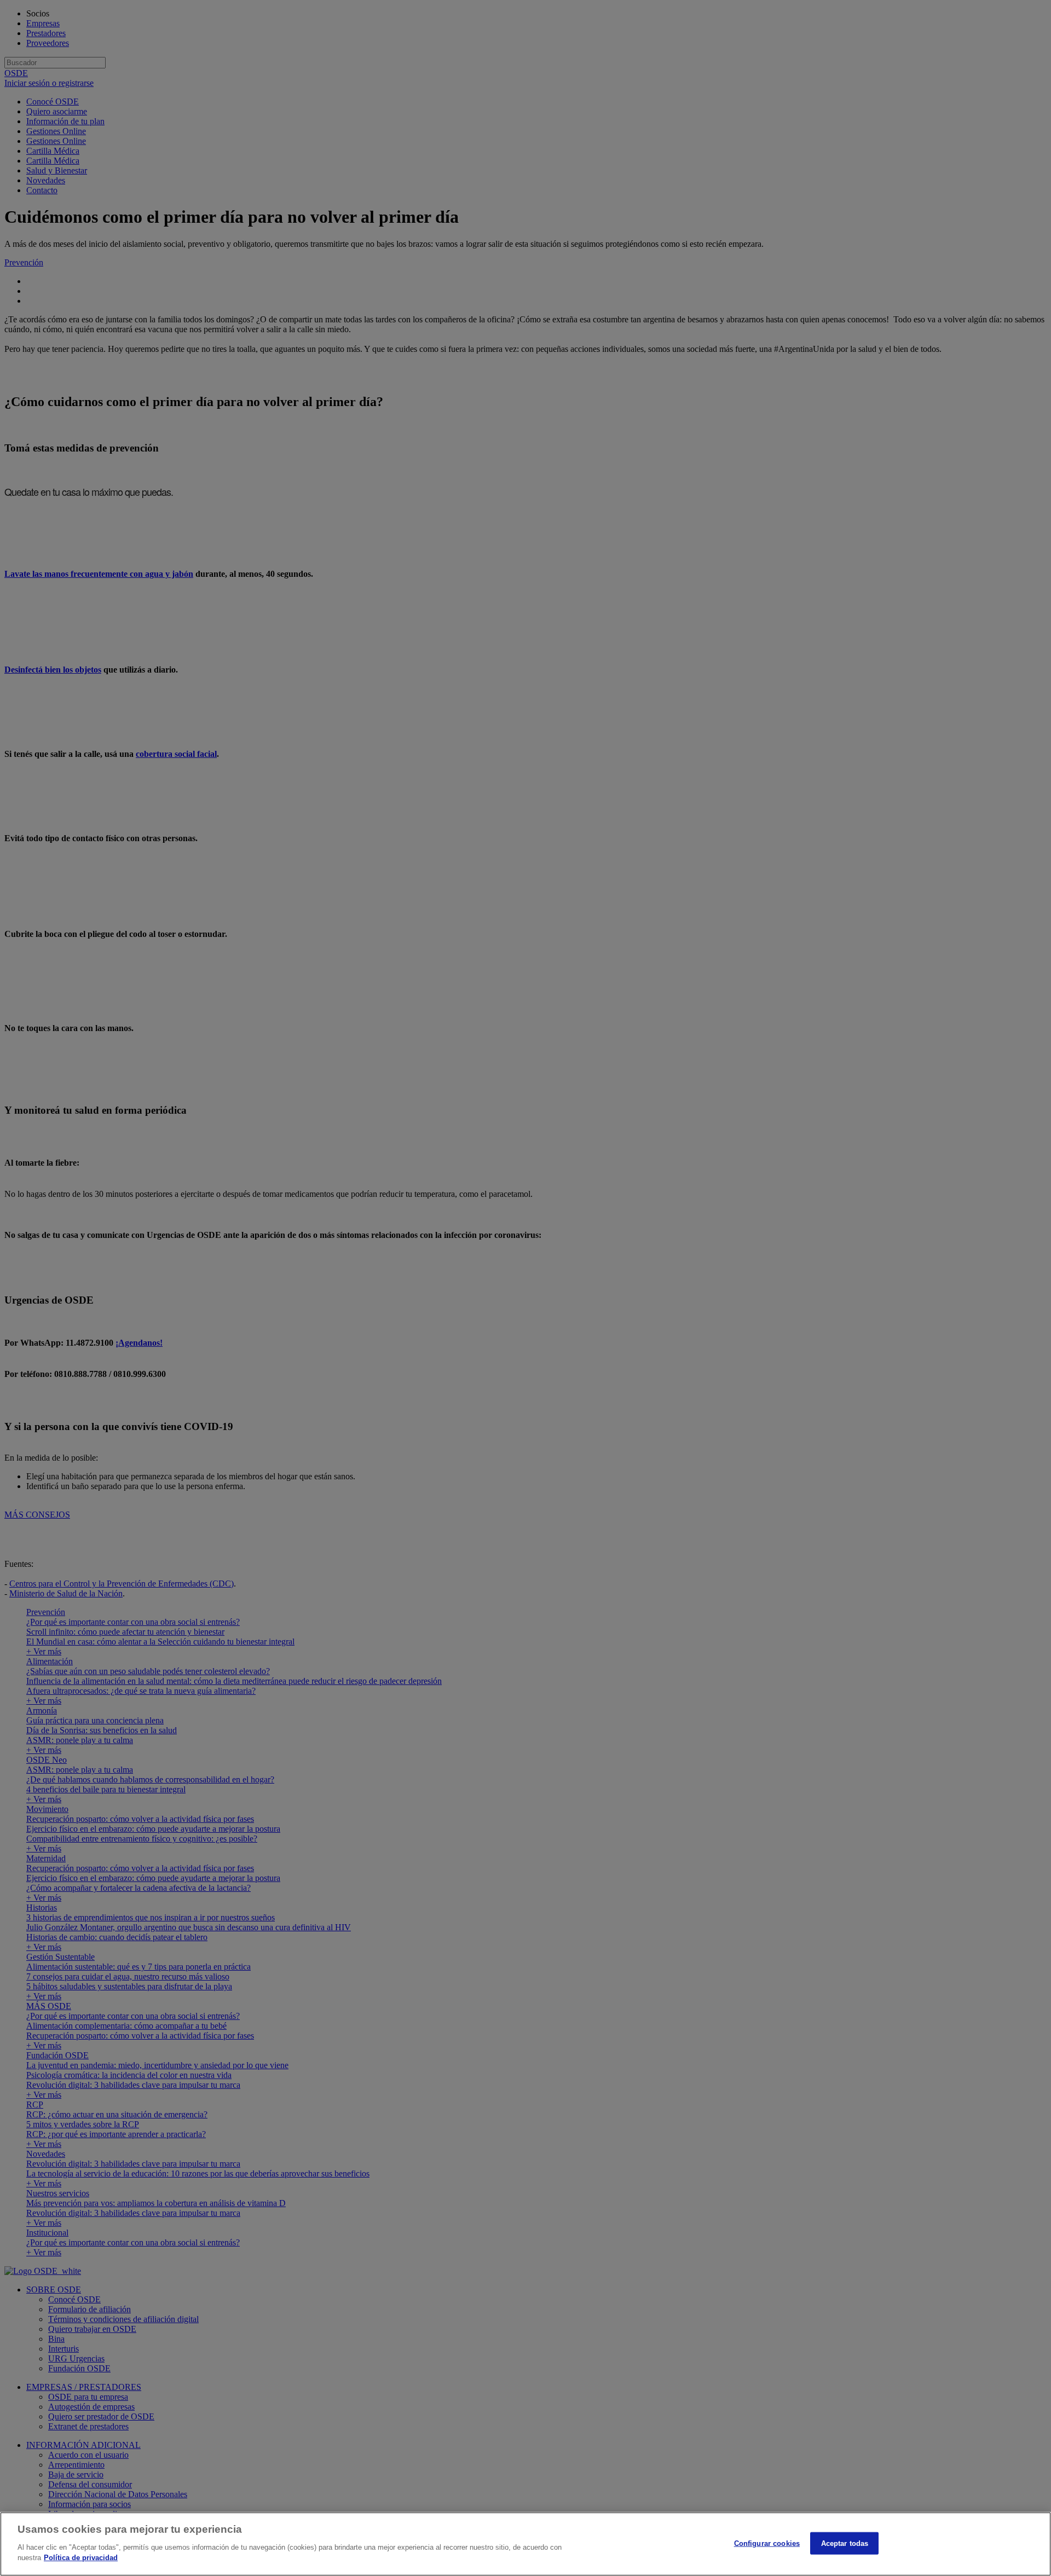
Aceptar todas (845, 2543)
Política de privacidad (81, 2558)
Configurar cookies (767, 2543)
